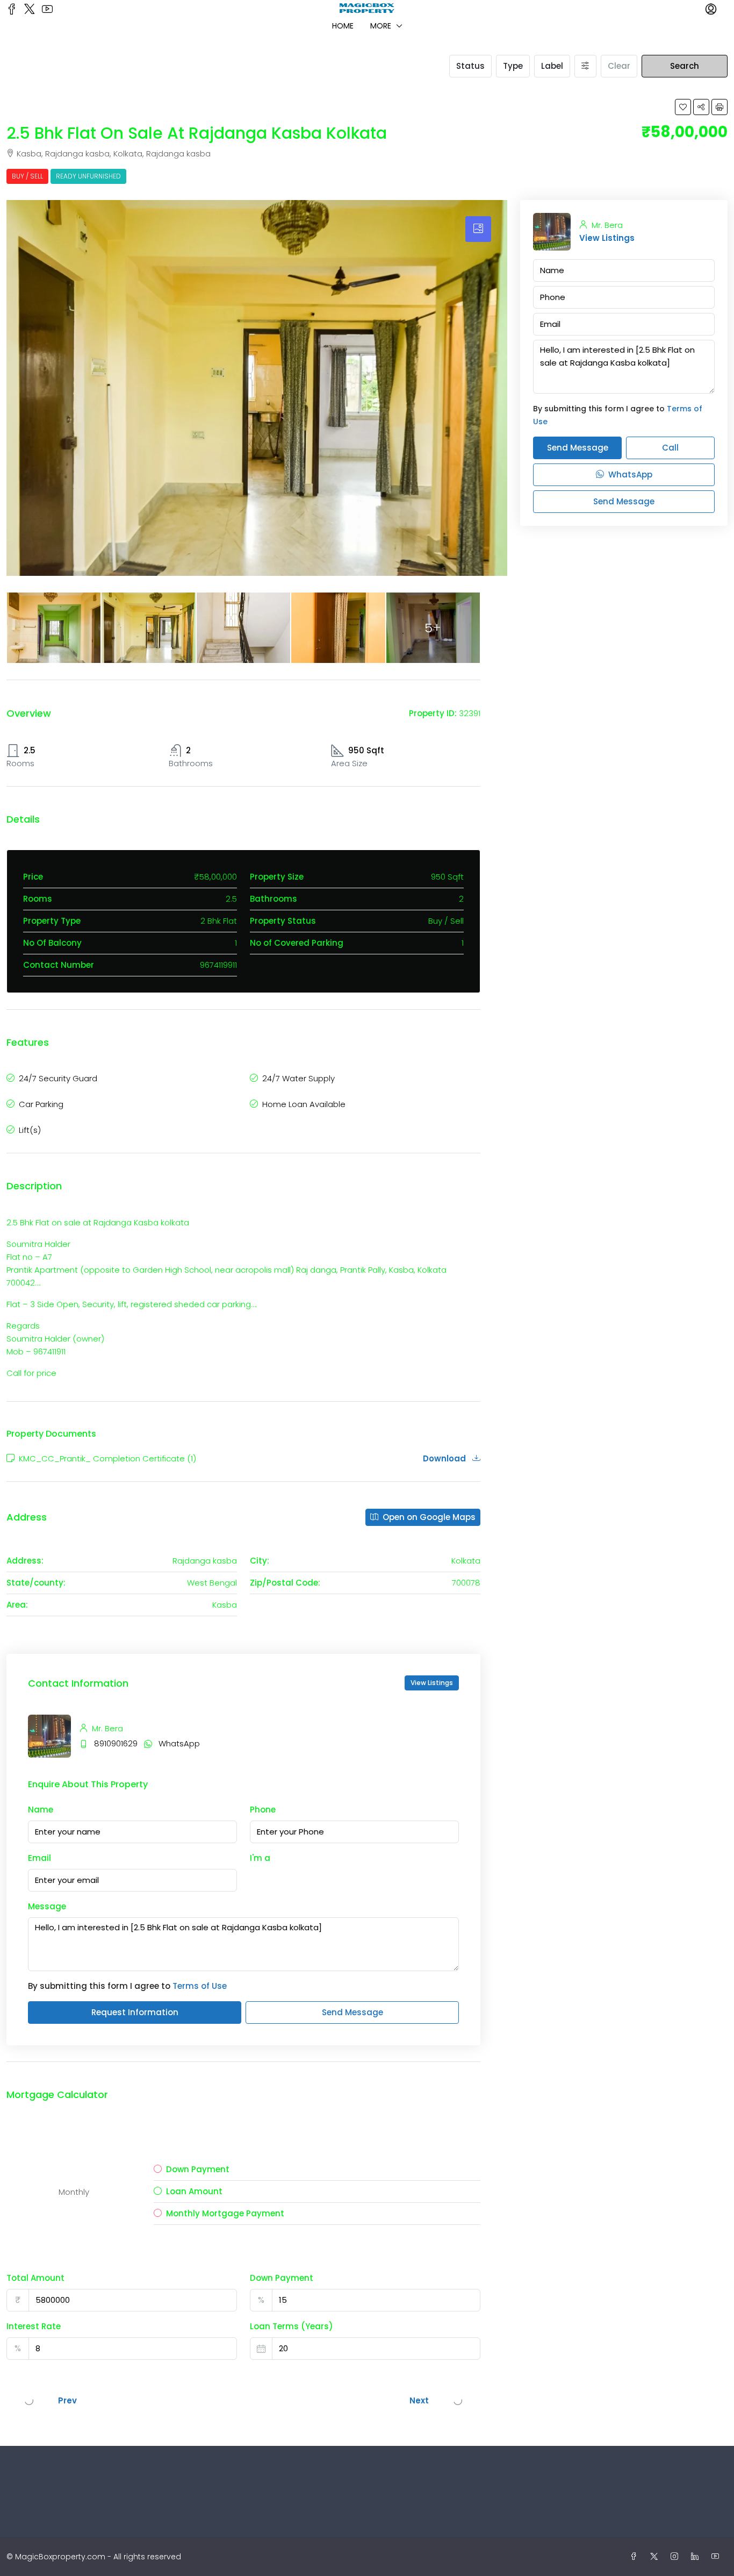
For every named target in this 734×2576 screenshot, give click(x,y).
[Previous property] (29, 2401)
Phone (263, 1810)
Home (343, 26)
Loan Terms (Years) (292, 2326)
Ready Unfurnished (88, 176)
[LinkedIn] (697, 2557)
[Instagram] (677, 2557)
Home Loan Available (304, 1104)
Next (419, 2400)
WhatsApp (179, 1743)
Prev (67, 2400)
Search (685, 66)
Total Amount (35, 2278)
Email (39, 1858)
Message (47, 1906)
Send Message (352, 2012)
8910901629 (116, 1743)
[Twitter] (656, 2557)
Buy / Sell (27, 176)
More (381, 26)
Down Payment (282, 2278)
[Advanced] (585, 66)
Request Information (135, 2012)
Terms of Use (200, 1986)
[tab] (478, 229)
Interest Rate (34, 2326)
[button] (683, 107)
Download (445, 1458)
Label (552, 66)
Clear (619, 66)
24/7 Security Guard (58, 1078)
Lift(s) (30, 1130)
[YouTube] (717, 2557)
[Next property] (458, 2401)
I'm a (260, 1858)
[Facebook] (636, 2557)
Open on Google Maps (428, 1517)
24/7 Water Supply (298, 1078)
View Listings (432, 1683)
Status (470, 66)
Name (41, 1810)
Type (513, 66)
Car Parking (41, 1104)
